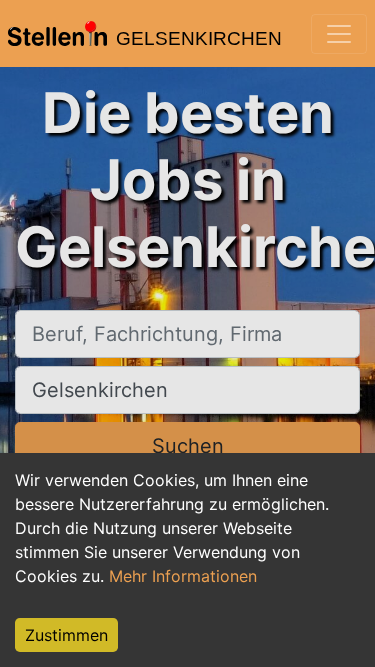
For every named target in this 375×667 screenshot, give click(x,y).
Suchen (188, 446)
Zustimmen (66, 635)
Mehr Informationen (183, 576)
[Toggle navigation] (339, 34)
